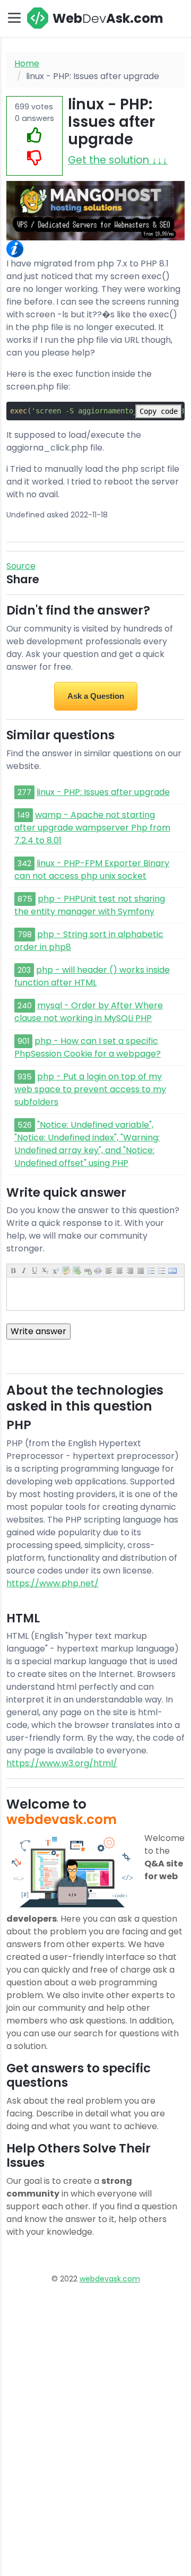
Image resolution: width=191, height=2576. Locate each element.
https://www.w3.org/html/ (62, 1763)
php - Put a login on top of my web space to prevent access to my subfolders (90, 1089)
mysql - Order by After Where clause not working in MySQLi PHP (89, 1012)
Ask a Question (96, 696)
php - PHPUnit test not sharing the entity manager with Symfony (90, 905)
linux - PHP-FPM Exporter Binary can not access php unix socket (92, 870)
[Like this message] (34, 136)
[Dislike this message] (34, 158)
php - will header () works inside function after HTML (92, 976)
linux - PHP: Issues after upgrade (103, 792)
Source (21, 566)
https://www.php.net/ (53, 1583)
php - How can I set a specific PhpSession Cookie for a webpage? (88, 1047)
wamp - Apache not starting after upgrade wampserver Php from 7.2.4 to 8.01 (92, 828)
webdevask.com (110, 2279)
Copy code (159, 411)
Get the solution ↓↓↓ (118, 160)
